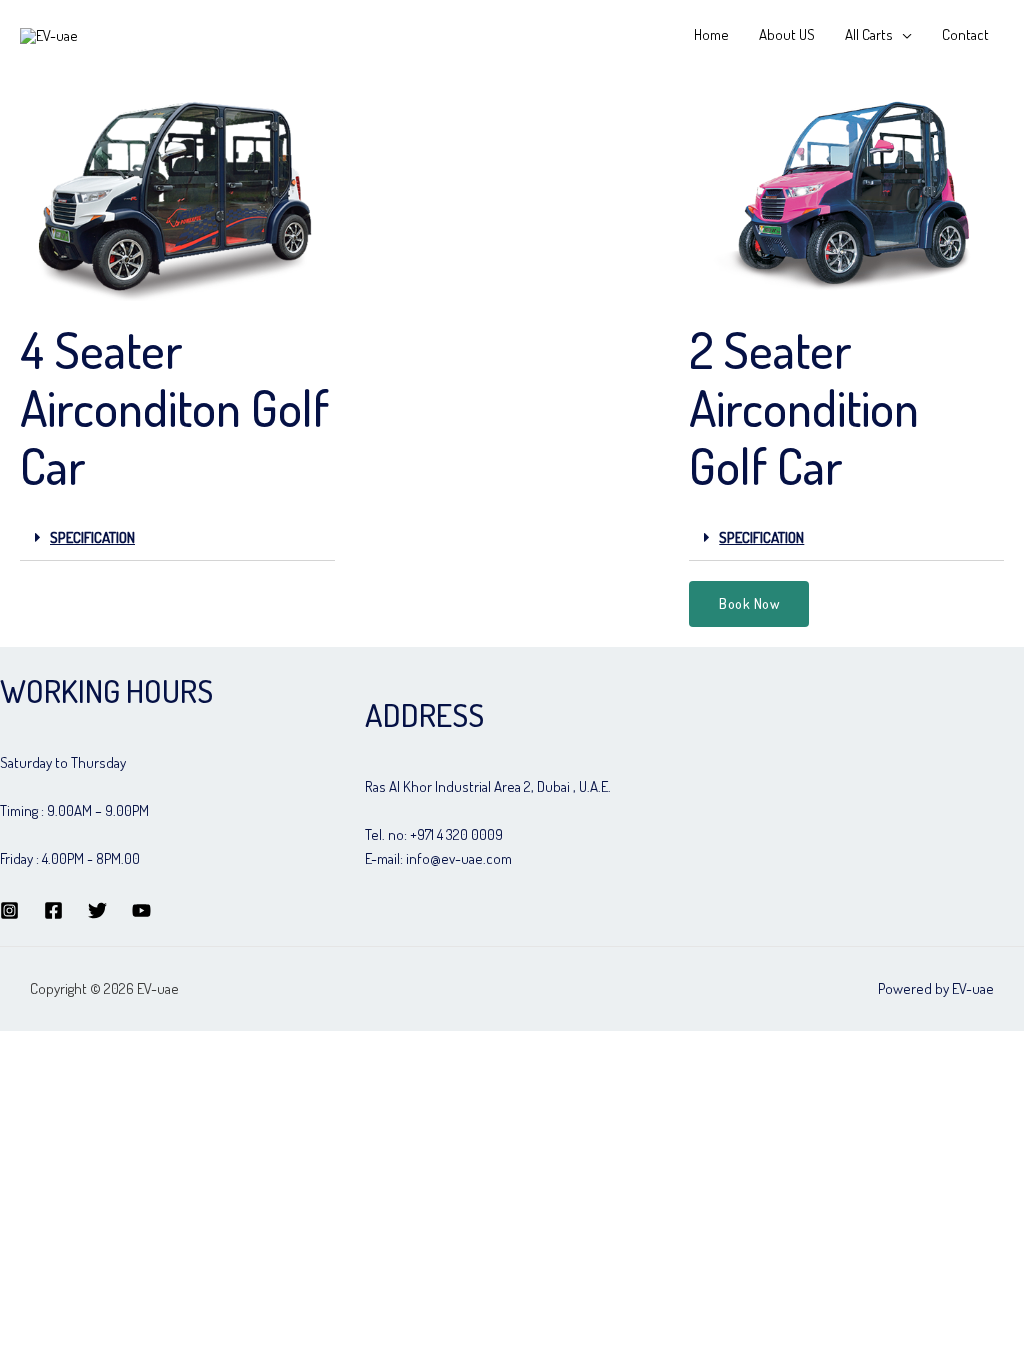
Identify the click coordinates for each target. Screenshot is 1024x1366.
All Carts (869, 34)
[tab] (177, 538)
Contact (965, 34)
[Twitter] (97, 910)
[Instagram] (9, 910)
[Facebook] (53, 910)
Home (711, 34)
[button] (749, 604)
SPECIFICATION (92, 537)
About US (787, 34)
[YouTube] (141, 910)
